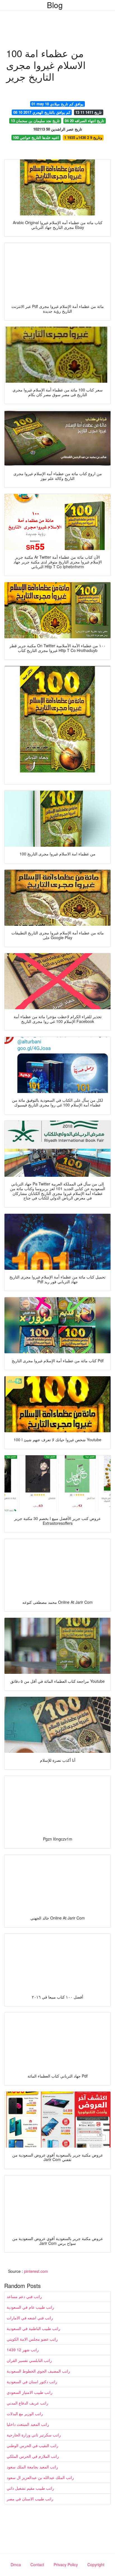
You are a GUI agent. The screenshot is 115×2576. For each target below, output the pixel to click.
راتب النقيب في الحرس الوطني (33, 2445)
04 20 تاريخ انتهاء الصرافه (84, 121)
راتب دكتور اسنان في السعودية (32, 2382)
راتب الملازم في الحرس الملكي (33, 2456)
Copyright (96, 2565)
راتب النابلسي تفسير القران (29, 2360)
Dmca (16, 2565)
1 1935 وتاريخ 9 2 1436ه (83, 137)
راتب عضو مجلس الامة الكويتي (32, 2339)
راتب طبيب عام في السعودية (30, 2307)
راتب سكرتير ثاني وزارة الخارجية (34, 2435)
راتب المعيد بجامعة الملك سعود (32, 2467)
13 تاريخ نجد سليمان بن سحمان (35, 121)
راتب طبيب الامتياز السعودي (30, 2392)
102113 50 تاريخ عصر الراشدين (58, 129)
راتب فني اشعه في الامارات (30, 2318)
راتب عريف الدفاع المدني (27, 2403)
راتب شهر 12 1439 (23, 2350)
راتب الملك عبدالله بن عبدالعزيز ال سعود (40, 2477)
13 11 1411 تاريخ (88, 112)
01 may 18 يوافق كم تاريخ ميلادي (57, 104)
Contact (37, 2565)
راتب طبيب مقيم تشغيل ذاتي (30, 2488)
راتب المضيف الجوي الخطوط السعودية (38, 2371)
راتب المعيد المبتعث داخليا (28, 2424)
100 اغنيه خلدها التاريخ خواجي (36, 137)
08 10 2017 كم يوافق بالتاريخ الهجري (42, 112)
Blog (55, 5)
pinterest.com (36, 2271)
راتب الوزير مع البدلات (25, 2413)
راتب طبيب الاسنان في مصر (30, 2499)
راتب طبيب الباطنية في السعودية (33, 2328)
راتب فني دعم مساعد (24, 2296)
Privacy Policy (66, 2565)
